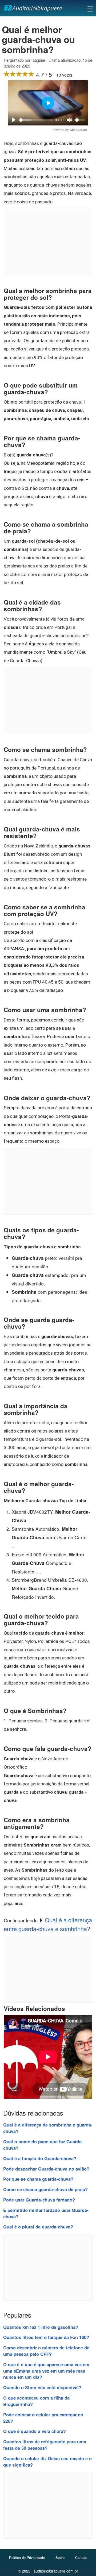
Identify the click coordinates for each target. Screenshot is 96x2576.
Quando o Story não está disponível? (42, 2387)
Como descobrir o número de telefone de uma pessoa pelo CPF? (46, 2351)
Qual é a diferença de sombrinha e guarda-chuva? (48, 2128)
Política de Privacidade (27, 2557)
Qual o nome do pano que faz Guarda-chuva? (43, 2145)
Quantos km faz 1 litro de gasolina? (41, 2327)
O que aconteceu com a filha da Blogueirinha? (36, 2401)
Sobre (60, 2557)
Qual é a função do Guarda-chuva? (40, 2158)
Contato (81, 2557)
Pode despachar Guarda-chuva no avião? (46, 2169)
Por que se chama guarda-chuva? (38, 2179)
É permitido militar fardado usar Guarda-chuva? (46, 2213)
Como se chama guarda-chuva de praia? (45, 2189)
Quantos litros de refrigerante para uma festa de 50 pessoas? (45, 2445)
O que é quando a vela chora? (35, 2431)
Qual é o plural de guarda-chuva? (38, 2227)
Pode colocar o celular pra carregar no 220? (43, 2418)
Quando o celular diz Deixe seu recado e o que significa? (47, 2461)
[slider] (36, 120)
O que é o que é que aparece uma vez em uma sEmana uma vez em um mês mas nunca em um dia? (46, 2371)
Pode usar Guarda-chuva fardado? (39, 2200)
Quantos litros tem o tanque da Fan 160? (46, 2337)
